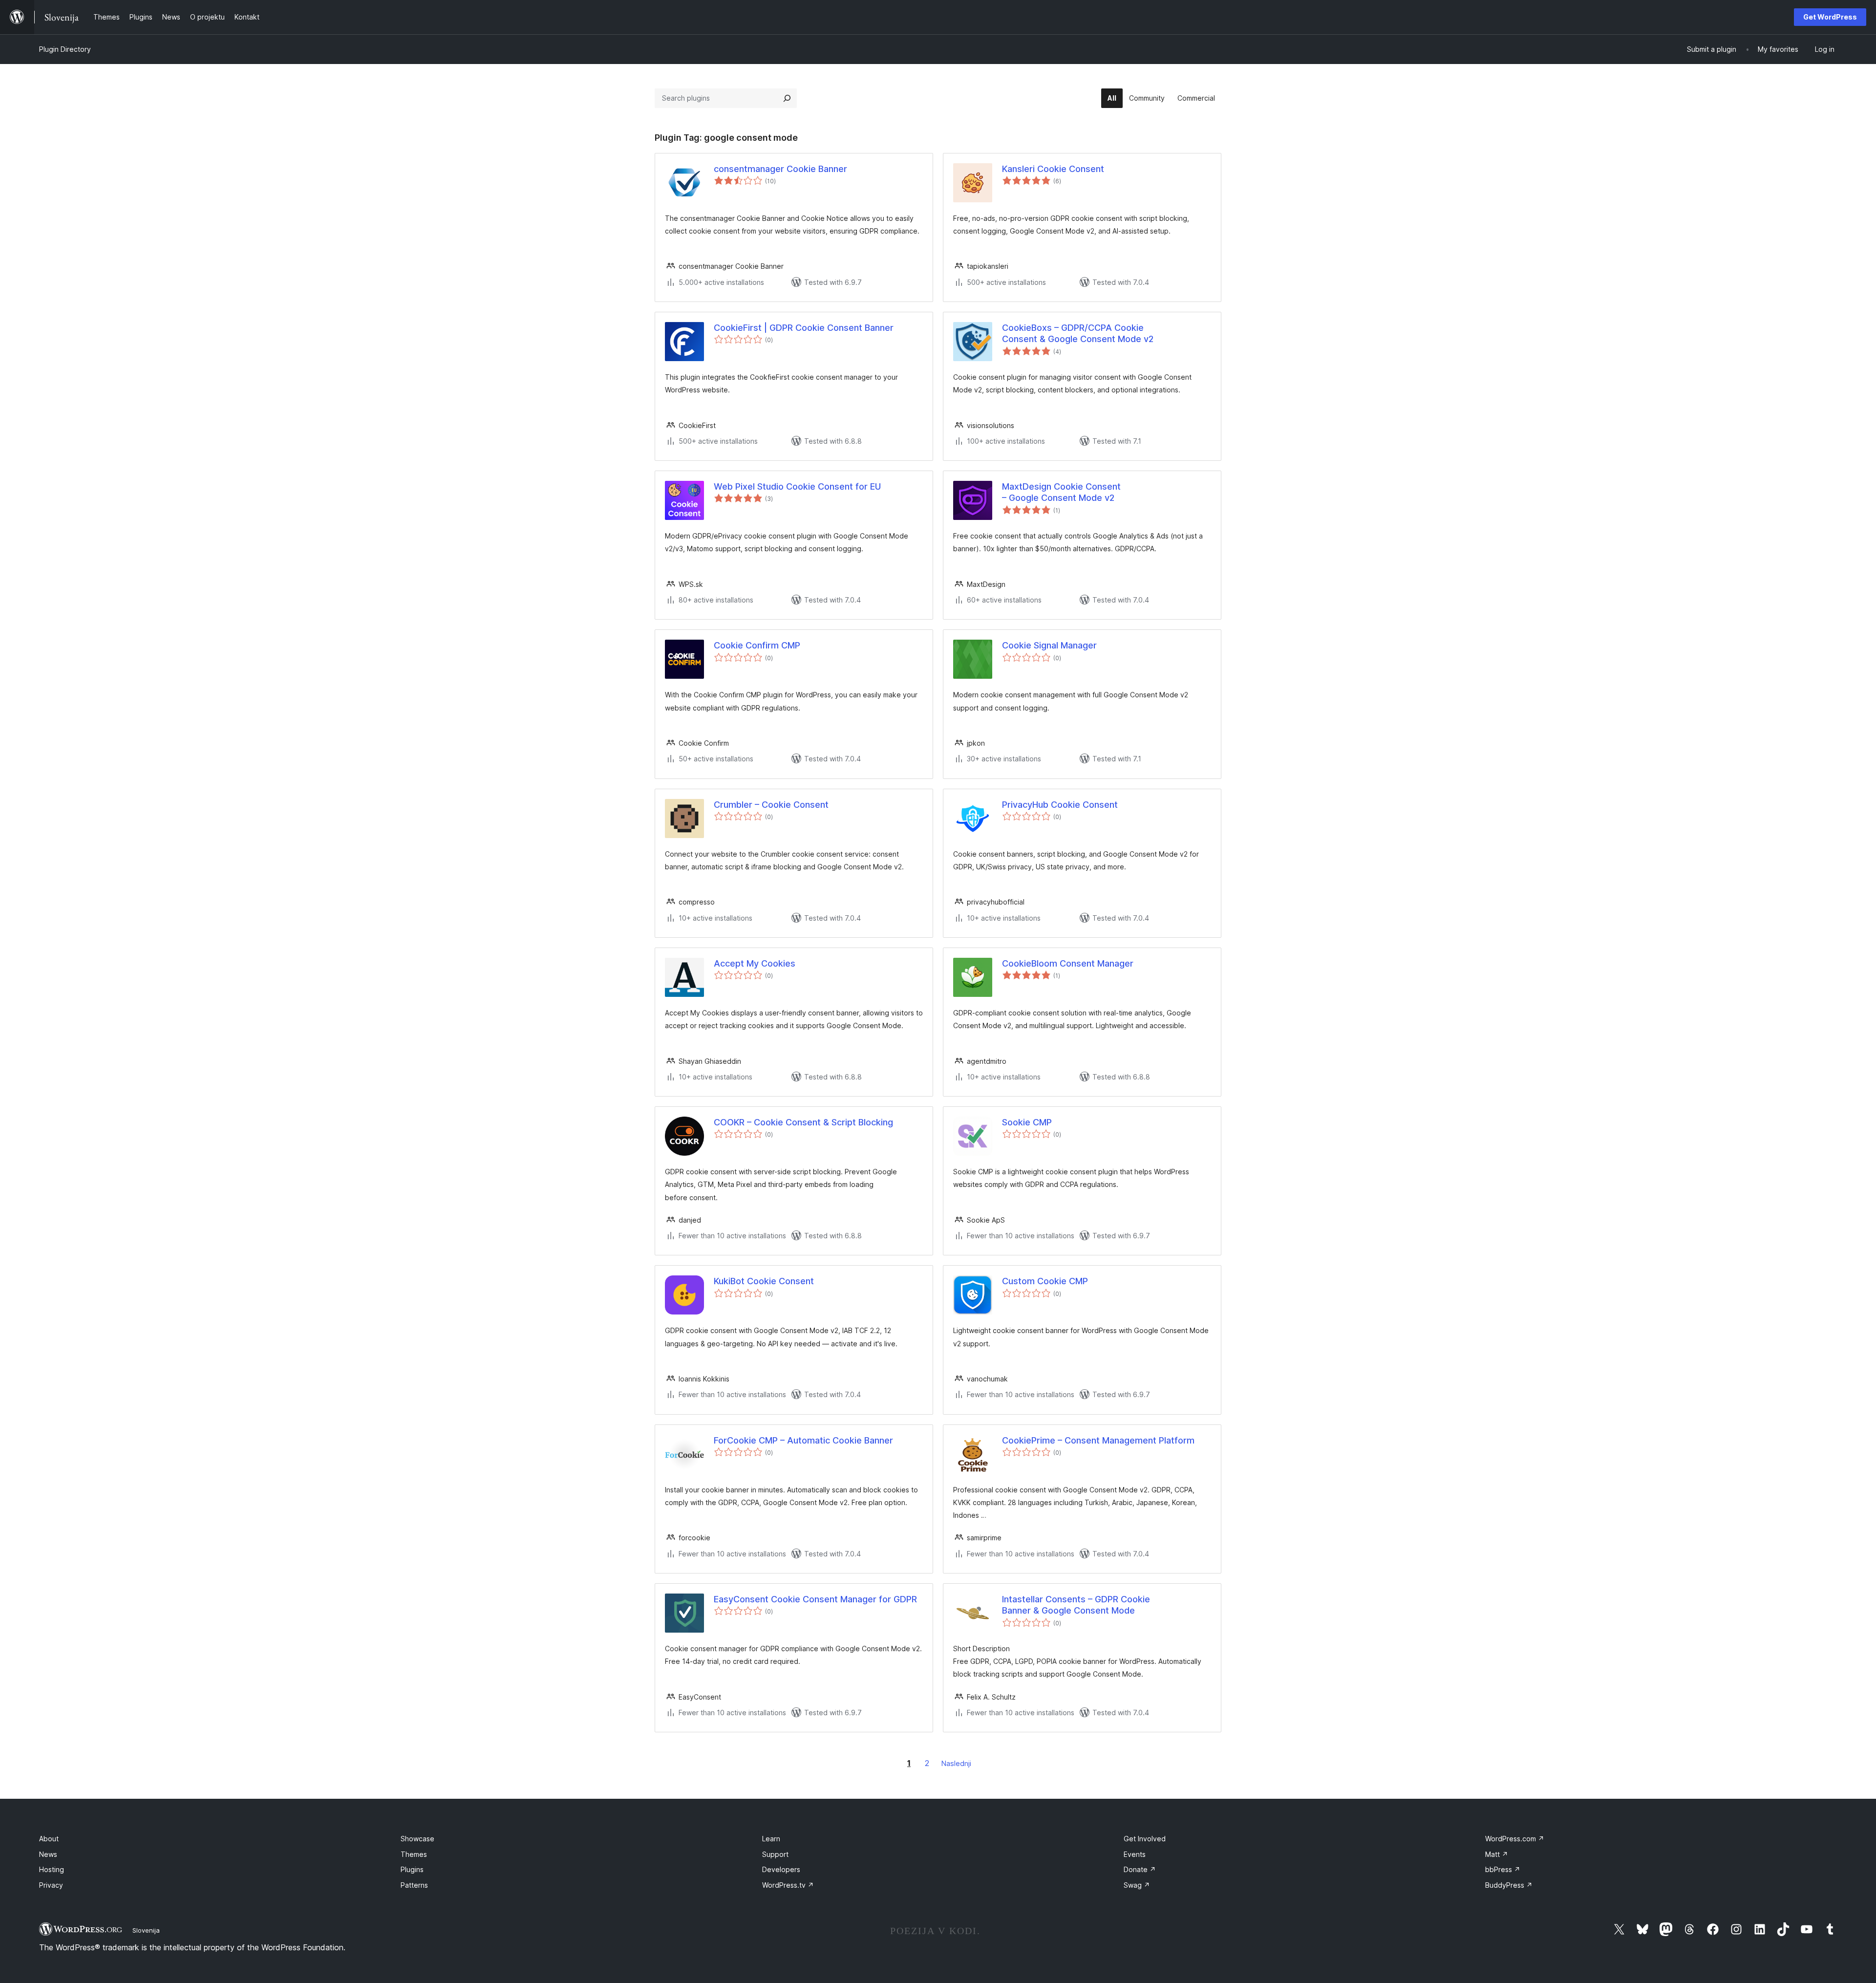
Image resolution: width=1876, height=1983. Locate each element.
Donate (1140, 1869)
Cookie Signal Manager (1049, 645)
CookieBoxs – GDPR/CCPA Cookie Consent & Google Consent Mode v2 (1078, 333)
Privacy (51, 1885)
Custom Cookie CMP (1045, 1281)
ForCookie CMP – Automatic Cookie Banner (803, 1440)
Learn (771, 1839)
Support (775, 1854)
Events (1135, 1854)
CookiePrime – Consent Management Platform (1098, 1440)
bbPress (1503, 1869)
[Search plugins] (787, 98)
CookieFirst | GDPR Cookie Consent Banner (804, 328)
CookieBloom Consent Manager (1068, 963)
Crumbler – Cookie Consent (771, 805)
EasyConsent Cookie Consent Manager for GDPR (815, 1599)
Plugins (412, 1869)
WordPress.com (1515, 1839)
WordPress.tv (788, 1885)
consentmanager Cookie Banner (780, 169)
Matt (1497, 1854)
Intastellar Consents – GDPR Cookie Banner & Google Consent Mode (1076, 1605)
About (49, 1839)
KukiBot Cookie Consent (764, 1281)
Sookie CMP (1027, 1122)
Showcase (417, 1839)
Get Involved (1145, 1839)
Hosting (52, 1869)
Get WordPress (1830, 17)
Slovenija (146, 1930)
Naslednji (956, 1763)
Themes (414, 1854)
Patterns (414, 1885)
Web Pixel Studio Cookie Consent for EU (797, 486)
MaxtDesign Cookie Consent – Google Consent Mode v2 (1061, 492)
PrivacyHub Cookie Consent (1060, 805)
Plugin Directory (65, 49)
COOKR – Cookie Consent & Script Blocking (803, 1122)
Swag (1137, 1885)
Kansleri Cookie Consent (1053, 169)
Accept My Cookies (755, 963)
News (48, 1854)
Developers (781, 1869)
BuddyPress (1509, 1885)
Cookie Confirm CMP (757, 645)
